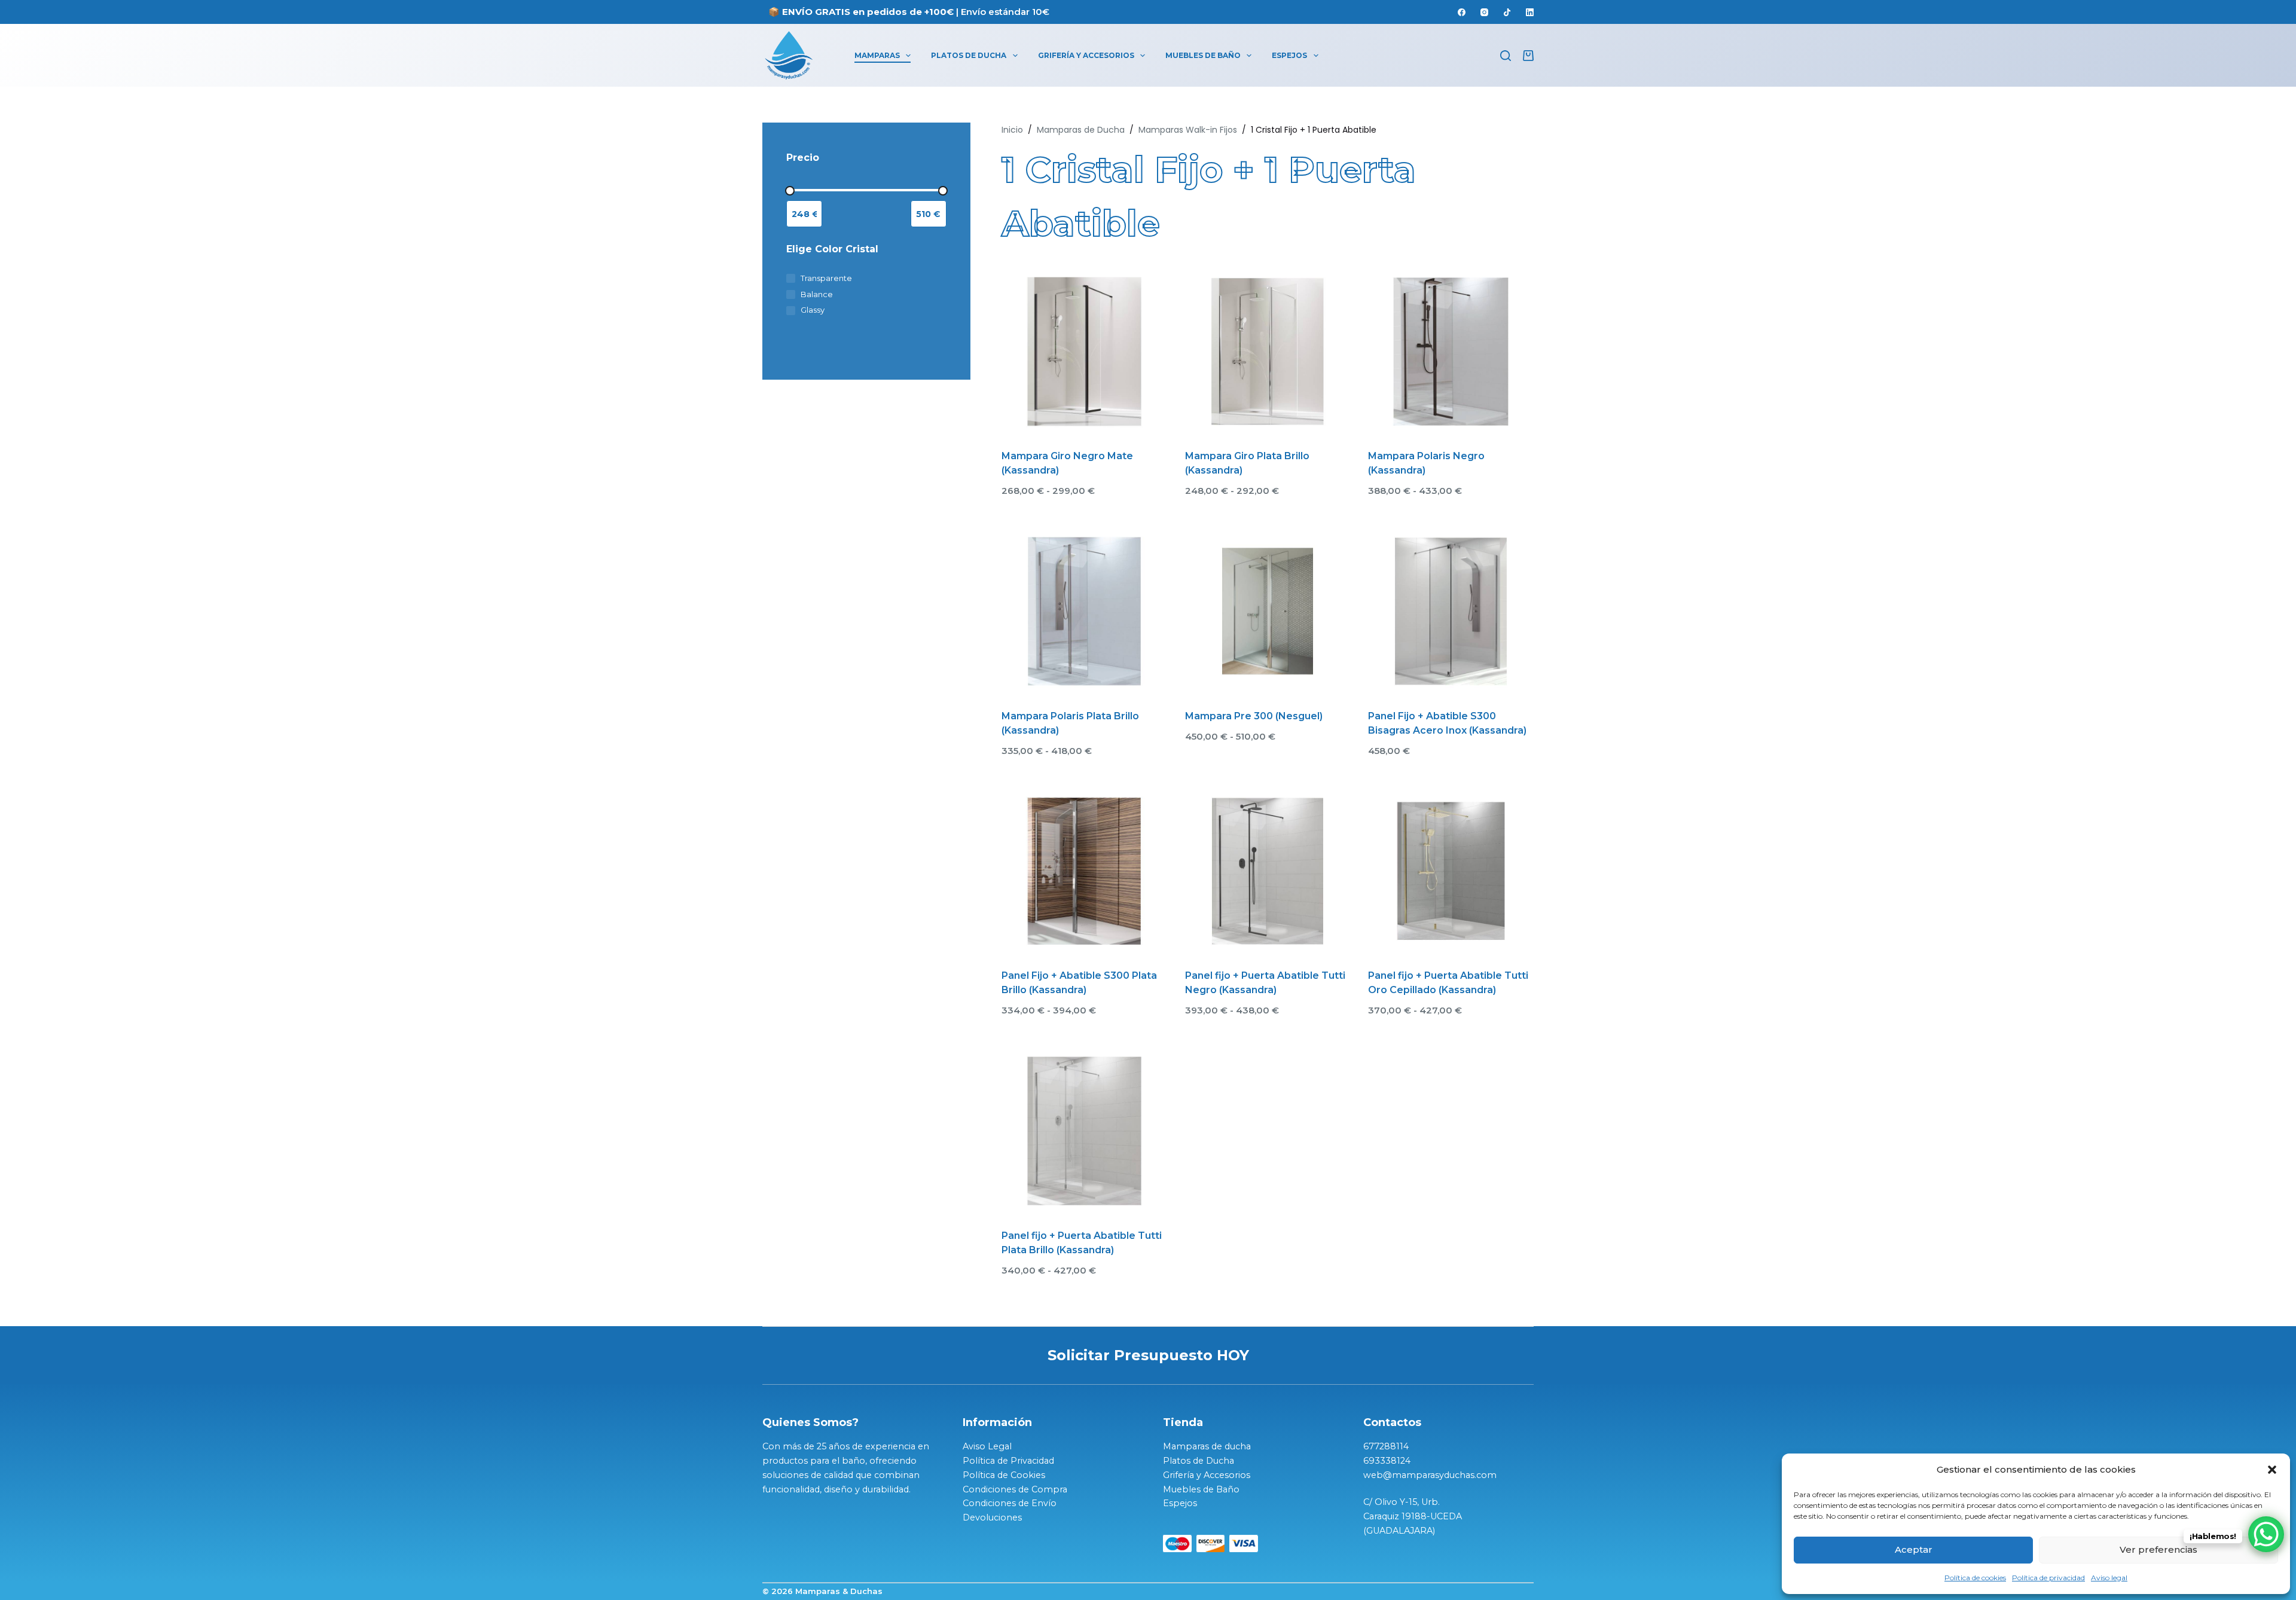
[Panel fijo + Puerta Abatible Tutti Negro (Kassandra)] (1268, 871)
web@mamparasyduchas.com (1430, 1475)
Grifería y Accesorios (1086, 55)
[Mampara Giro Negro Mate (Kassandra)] (1084, 352)
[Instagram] (1484, 12)
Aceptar (1914, 1549)
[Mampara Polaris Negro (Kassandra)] (1451, 352)
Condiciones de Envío (1010, 1503)
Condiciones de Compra (1015, 1489)
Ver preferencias (2158, 1549)
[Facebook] (1462, 12)
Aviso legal (2109, 1578)
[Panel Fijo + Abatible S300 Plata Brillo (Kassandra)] (1084, 871)
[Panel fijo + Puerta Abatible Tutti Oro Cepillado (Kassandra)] (1451, 871)
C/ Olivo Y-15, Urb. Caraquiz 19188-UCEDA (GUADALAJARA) (1414, 1516)
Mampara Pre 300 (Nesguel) (1254, 716)
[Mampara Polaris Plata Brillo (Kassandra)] (1084, 611)
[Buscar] (1506, 56)
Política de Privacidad (1008, 1461)
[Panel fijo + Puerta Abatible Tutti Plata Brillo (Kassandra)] (1084, 1131)
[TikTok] (1507, 12)
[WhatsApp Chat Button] (2266, 1534)
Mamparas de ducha (1207, 1446)
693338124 (1387, 1461)
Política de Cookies (1004, 1475)
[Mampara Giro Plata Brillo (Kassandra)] (1268, 352)
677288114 (1386, 1446)
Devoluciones (992, 1517)
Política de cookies (1975, 1578)
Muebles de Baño (1203, 55)
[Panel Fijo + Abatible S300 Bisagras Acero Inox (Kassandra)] (1451, 611)
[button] (2272, 1470)
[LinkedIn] (1530, 12)
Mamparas (877, 55)
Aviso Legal (987, 1446)
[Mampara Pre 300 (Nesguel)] (1268, 611)
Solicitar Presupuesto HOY (1148, 1355)
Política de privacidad (2048, 1578)
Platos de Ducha (969, 55)
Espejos (1289, 55)
